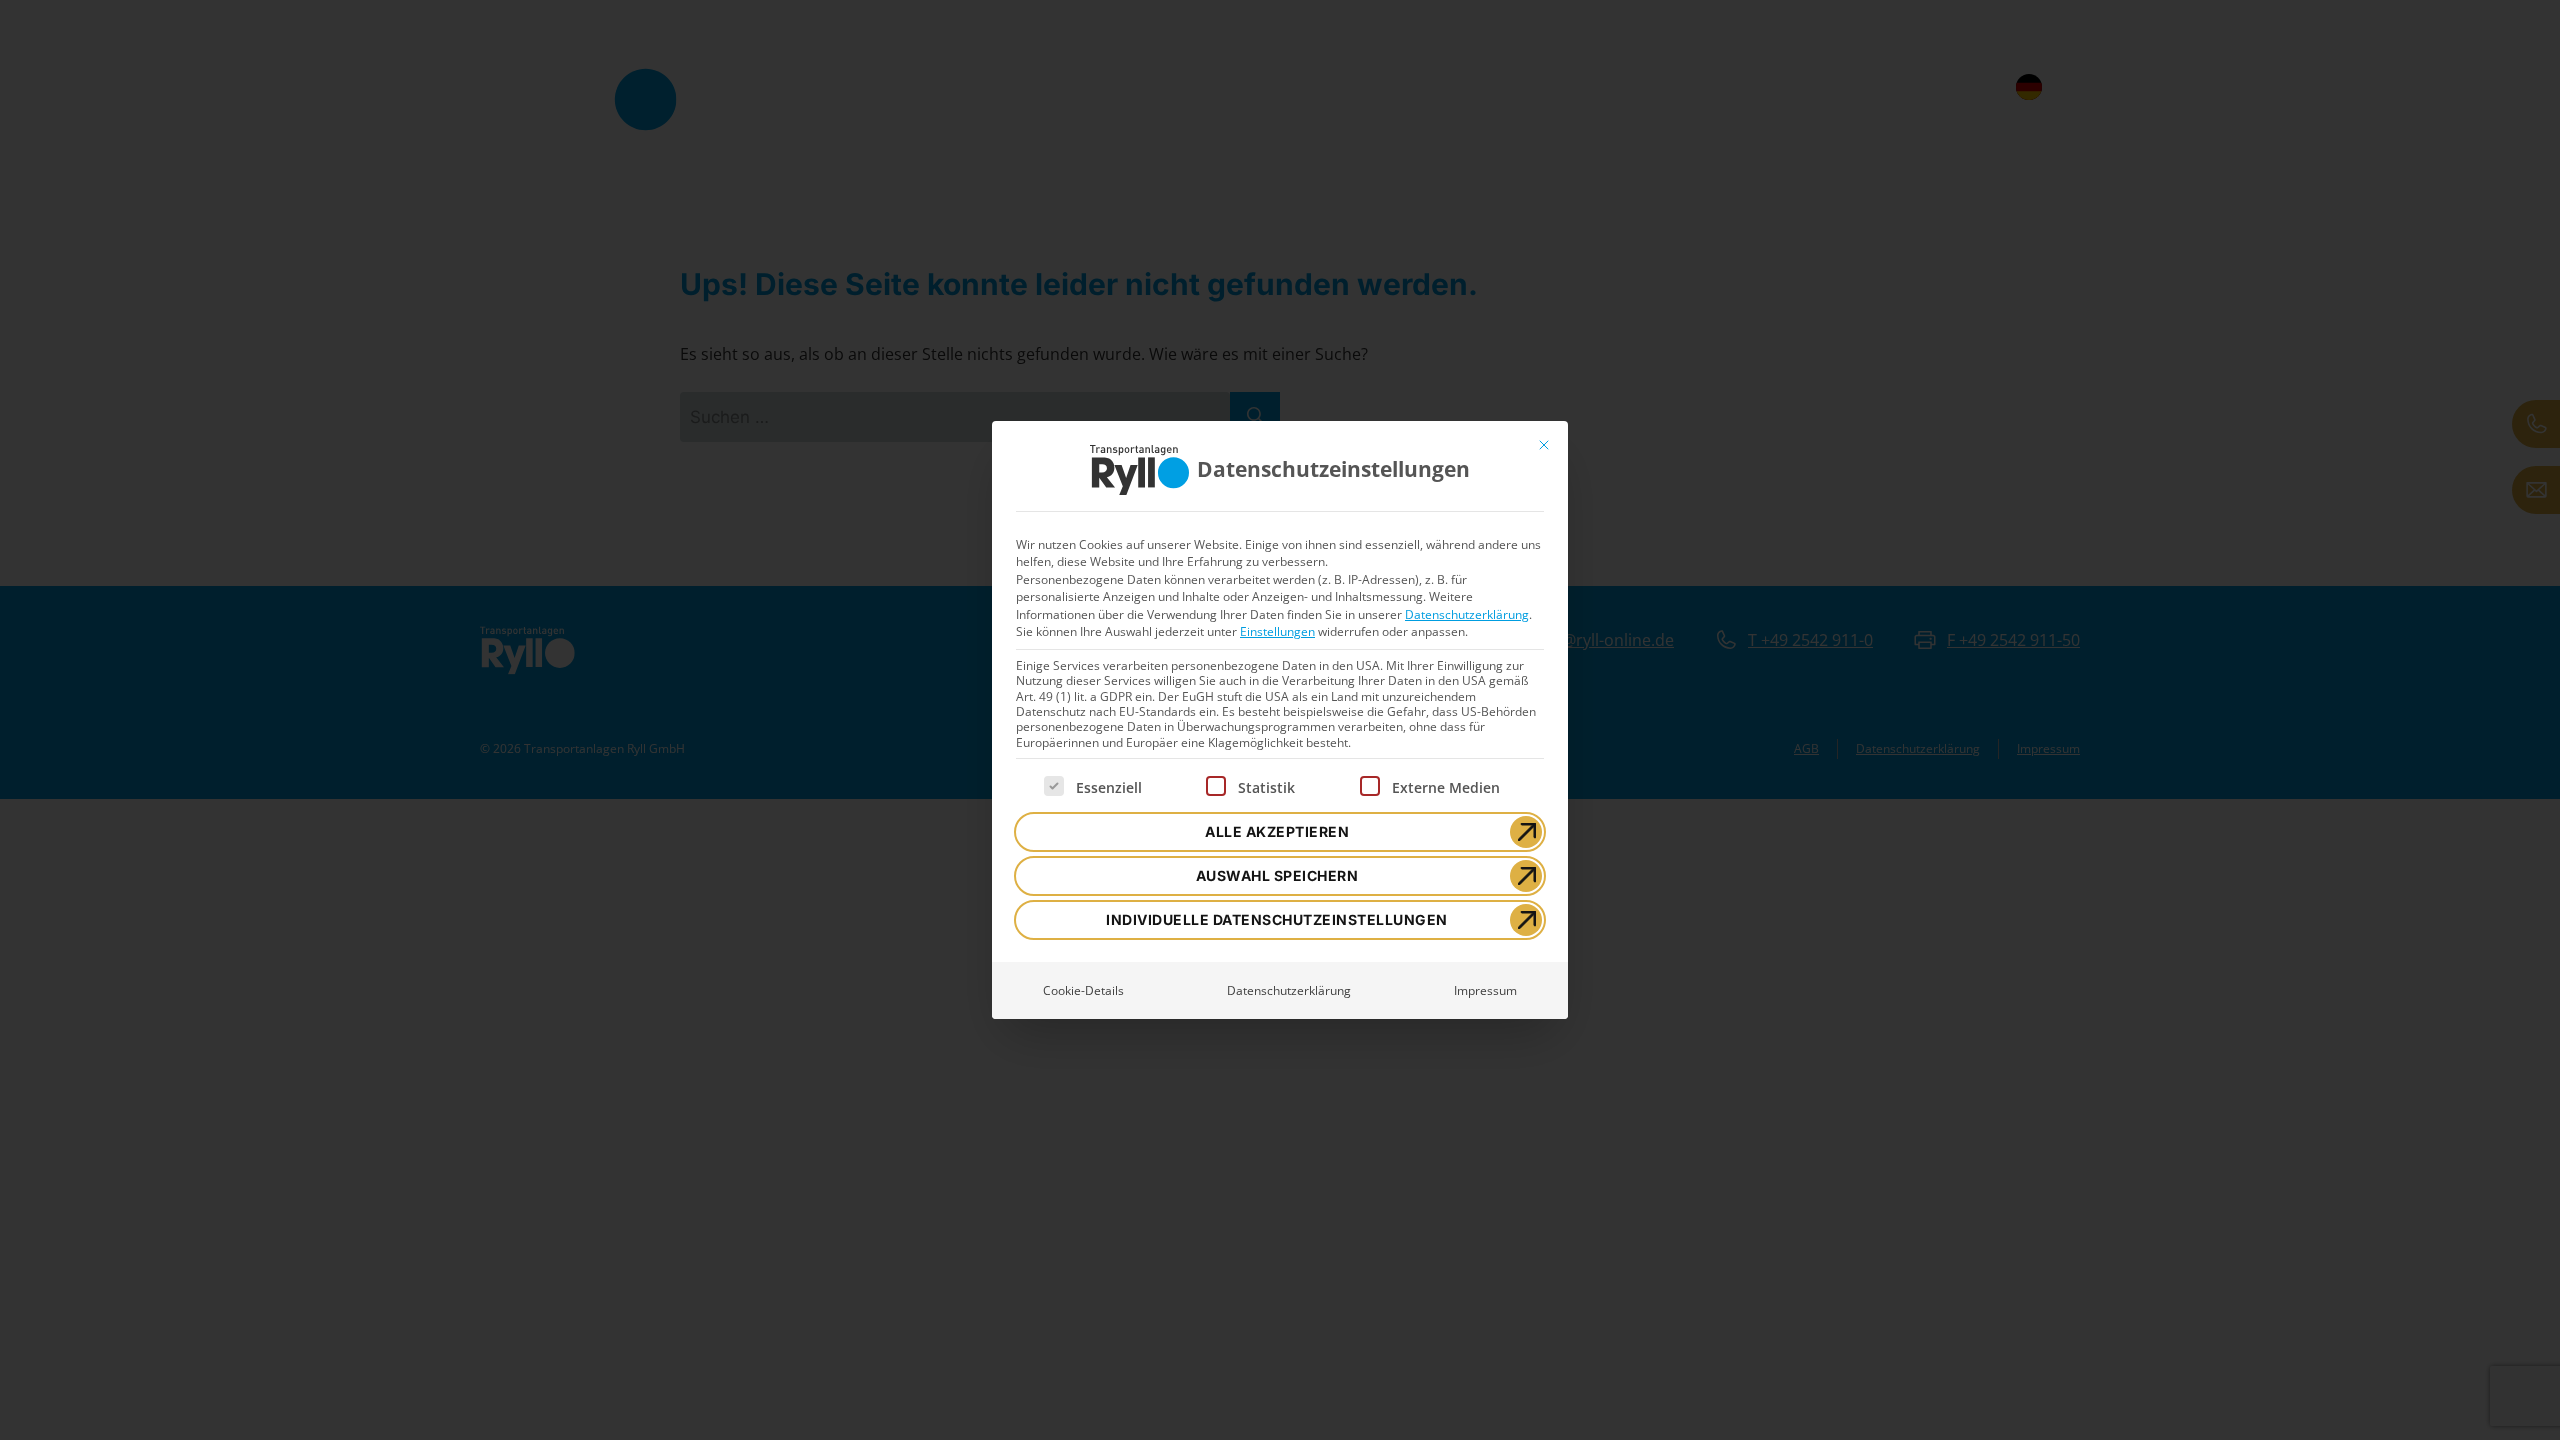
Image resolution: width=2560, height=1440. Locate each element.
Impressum (1485, 990)
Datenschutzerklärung (1467, 614)
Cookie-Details (1083, 990)
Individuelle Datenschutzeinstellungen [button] (1277, 919)
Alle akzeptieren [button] (1277, 831)
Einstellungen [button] (1277, 631)
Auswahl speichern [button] (1277, 875)
